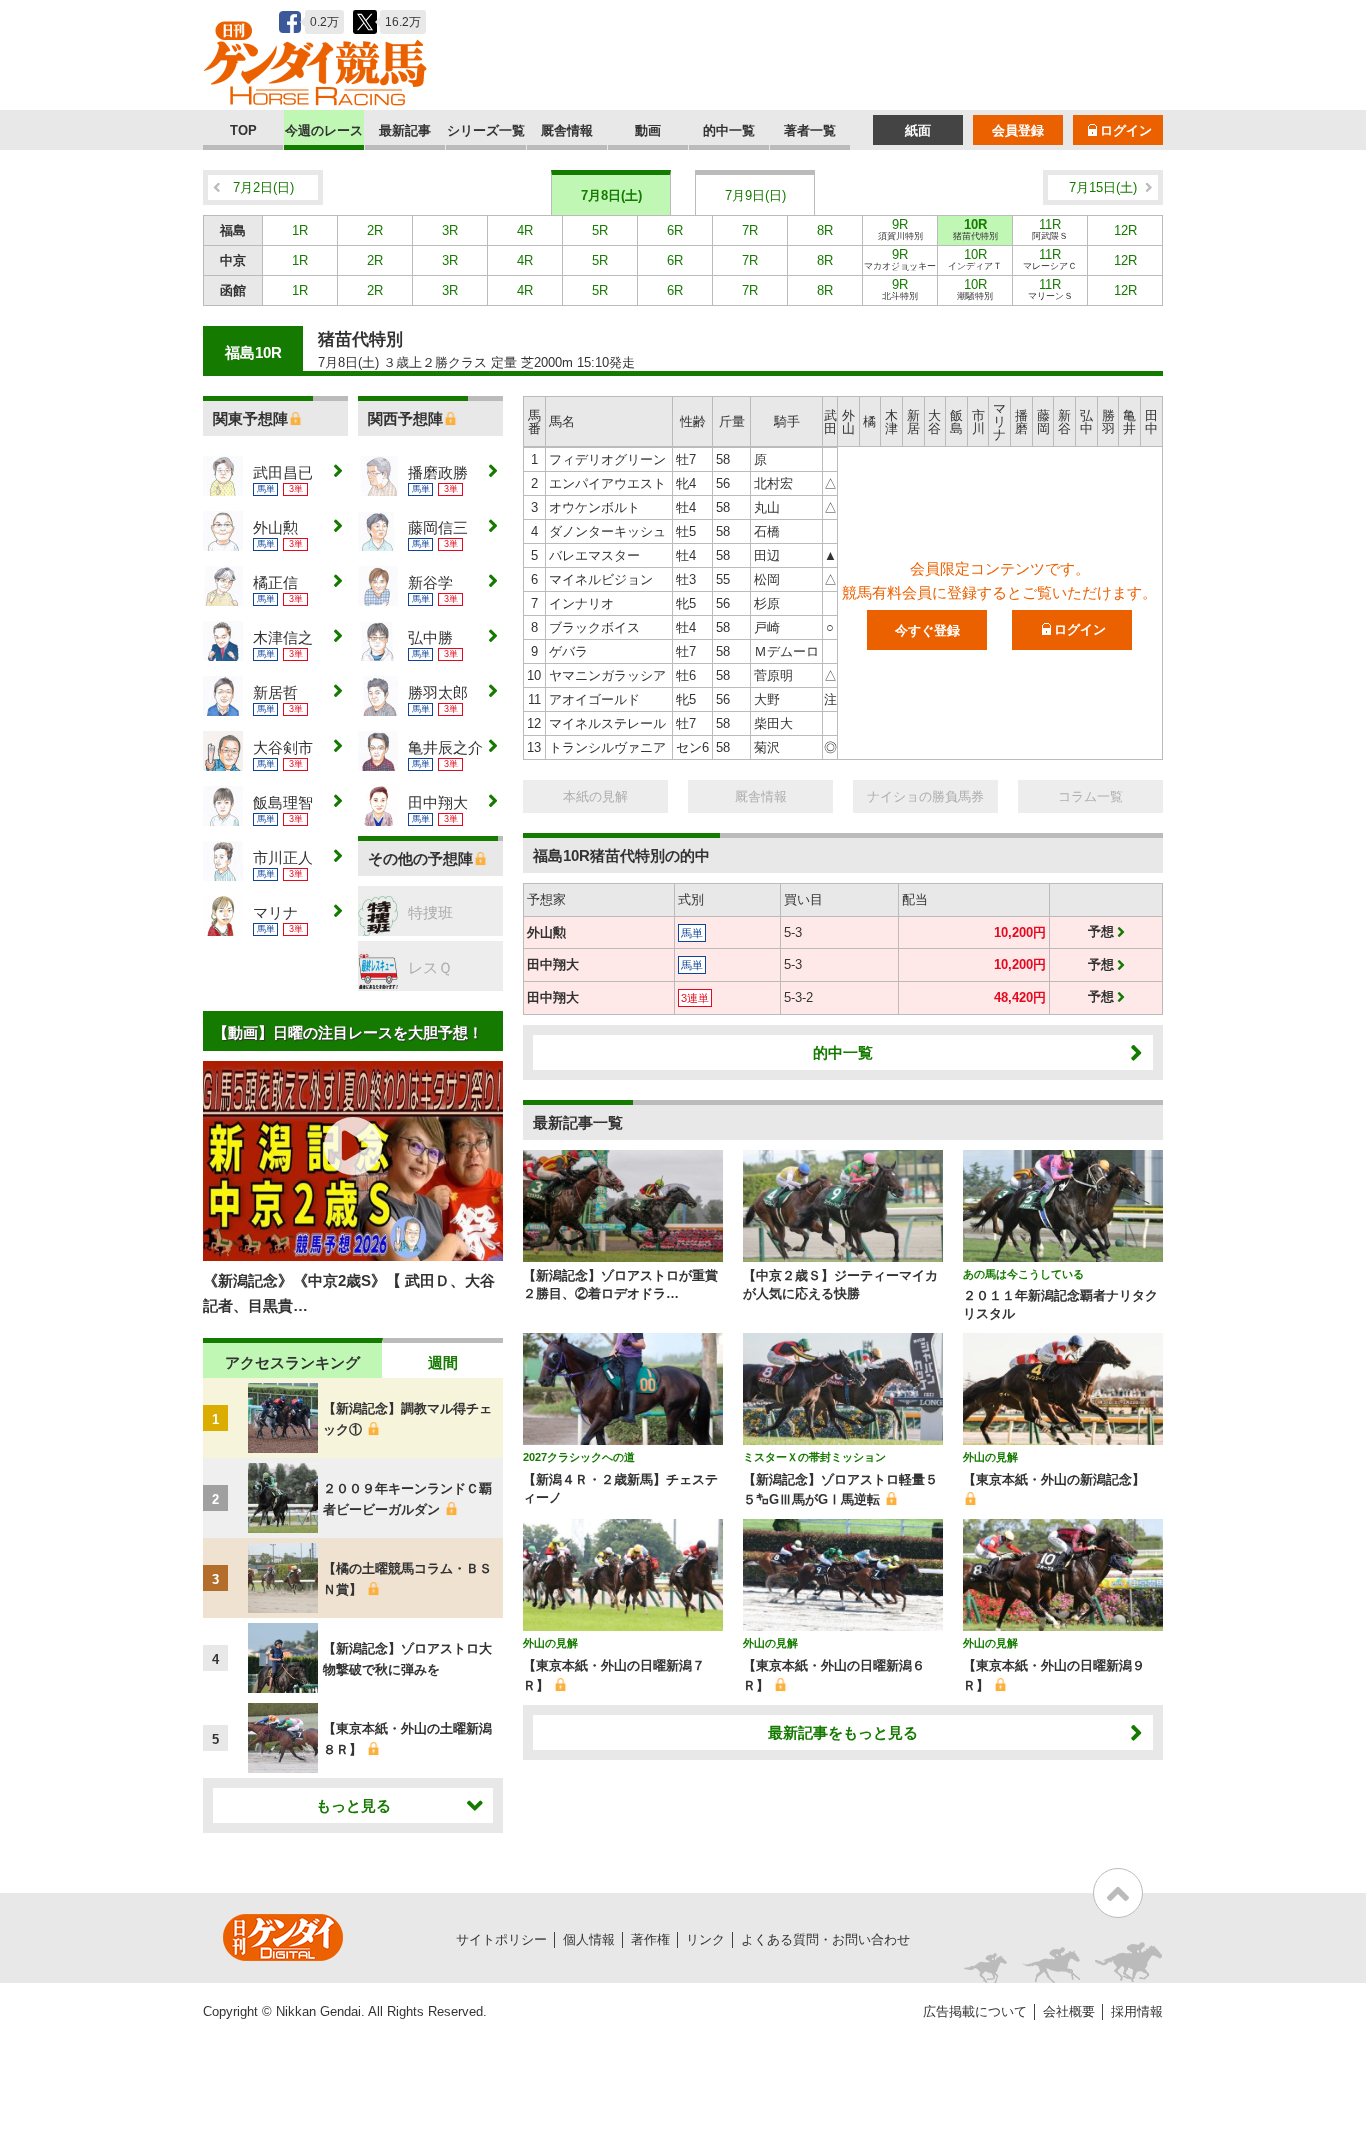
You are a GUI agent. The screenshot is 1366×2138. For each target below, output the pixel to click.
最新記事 (405, 130)
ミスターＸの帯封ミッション (814, 1457)
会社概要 (1069, 2011)
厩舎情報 (567, 130)
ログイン (1126, 130)
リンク (705, 1939)
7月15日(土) (1103, 187)
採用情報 (1137, 2011)
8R (825, 230)
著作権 (650, 1939)
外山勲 (546, 932)
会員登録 (1018, 130)
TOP (243, 130)
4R (525, 230)
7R (750, 230)
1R (300, 230)
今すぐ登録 (927, 630)
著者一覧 (810, 130)
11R (1050, 229)
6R (675, 230)
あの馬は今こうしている (1023, 1274)
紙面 (918, 130)
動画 (648, 130)
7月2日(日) (263, 187)
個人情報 (589, 1939)
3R (450, 230)
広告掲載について (975, 2011)
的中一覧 (729, 130)
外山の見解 (990, 1457)
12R (1125, 230)
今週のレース (324, 130)
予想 (1101, 931)
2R (375, 230)
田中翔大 (553, 964)
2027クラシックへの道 (579, 1457)
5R (600, 230)
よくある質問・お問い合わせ (825, 1939)
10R (975, 229)
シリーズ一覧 (486, 130)
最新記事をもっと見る (843, 1732)
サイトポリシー (501, 1939)
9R (900, 229)
